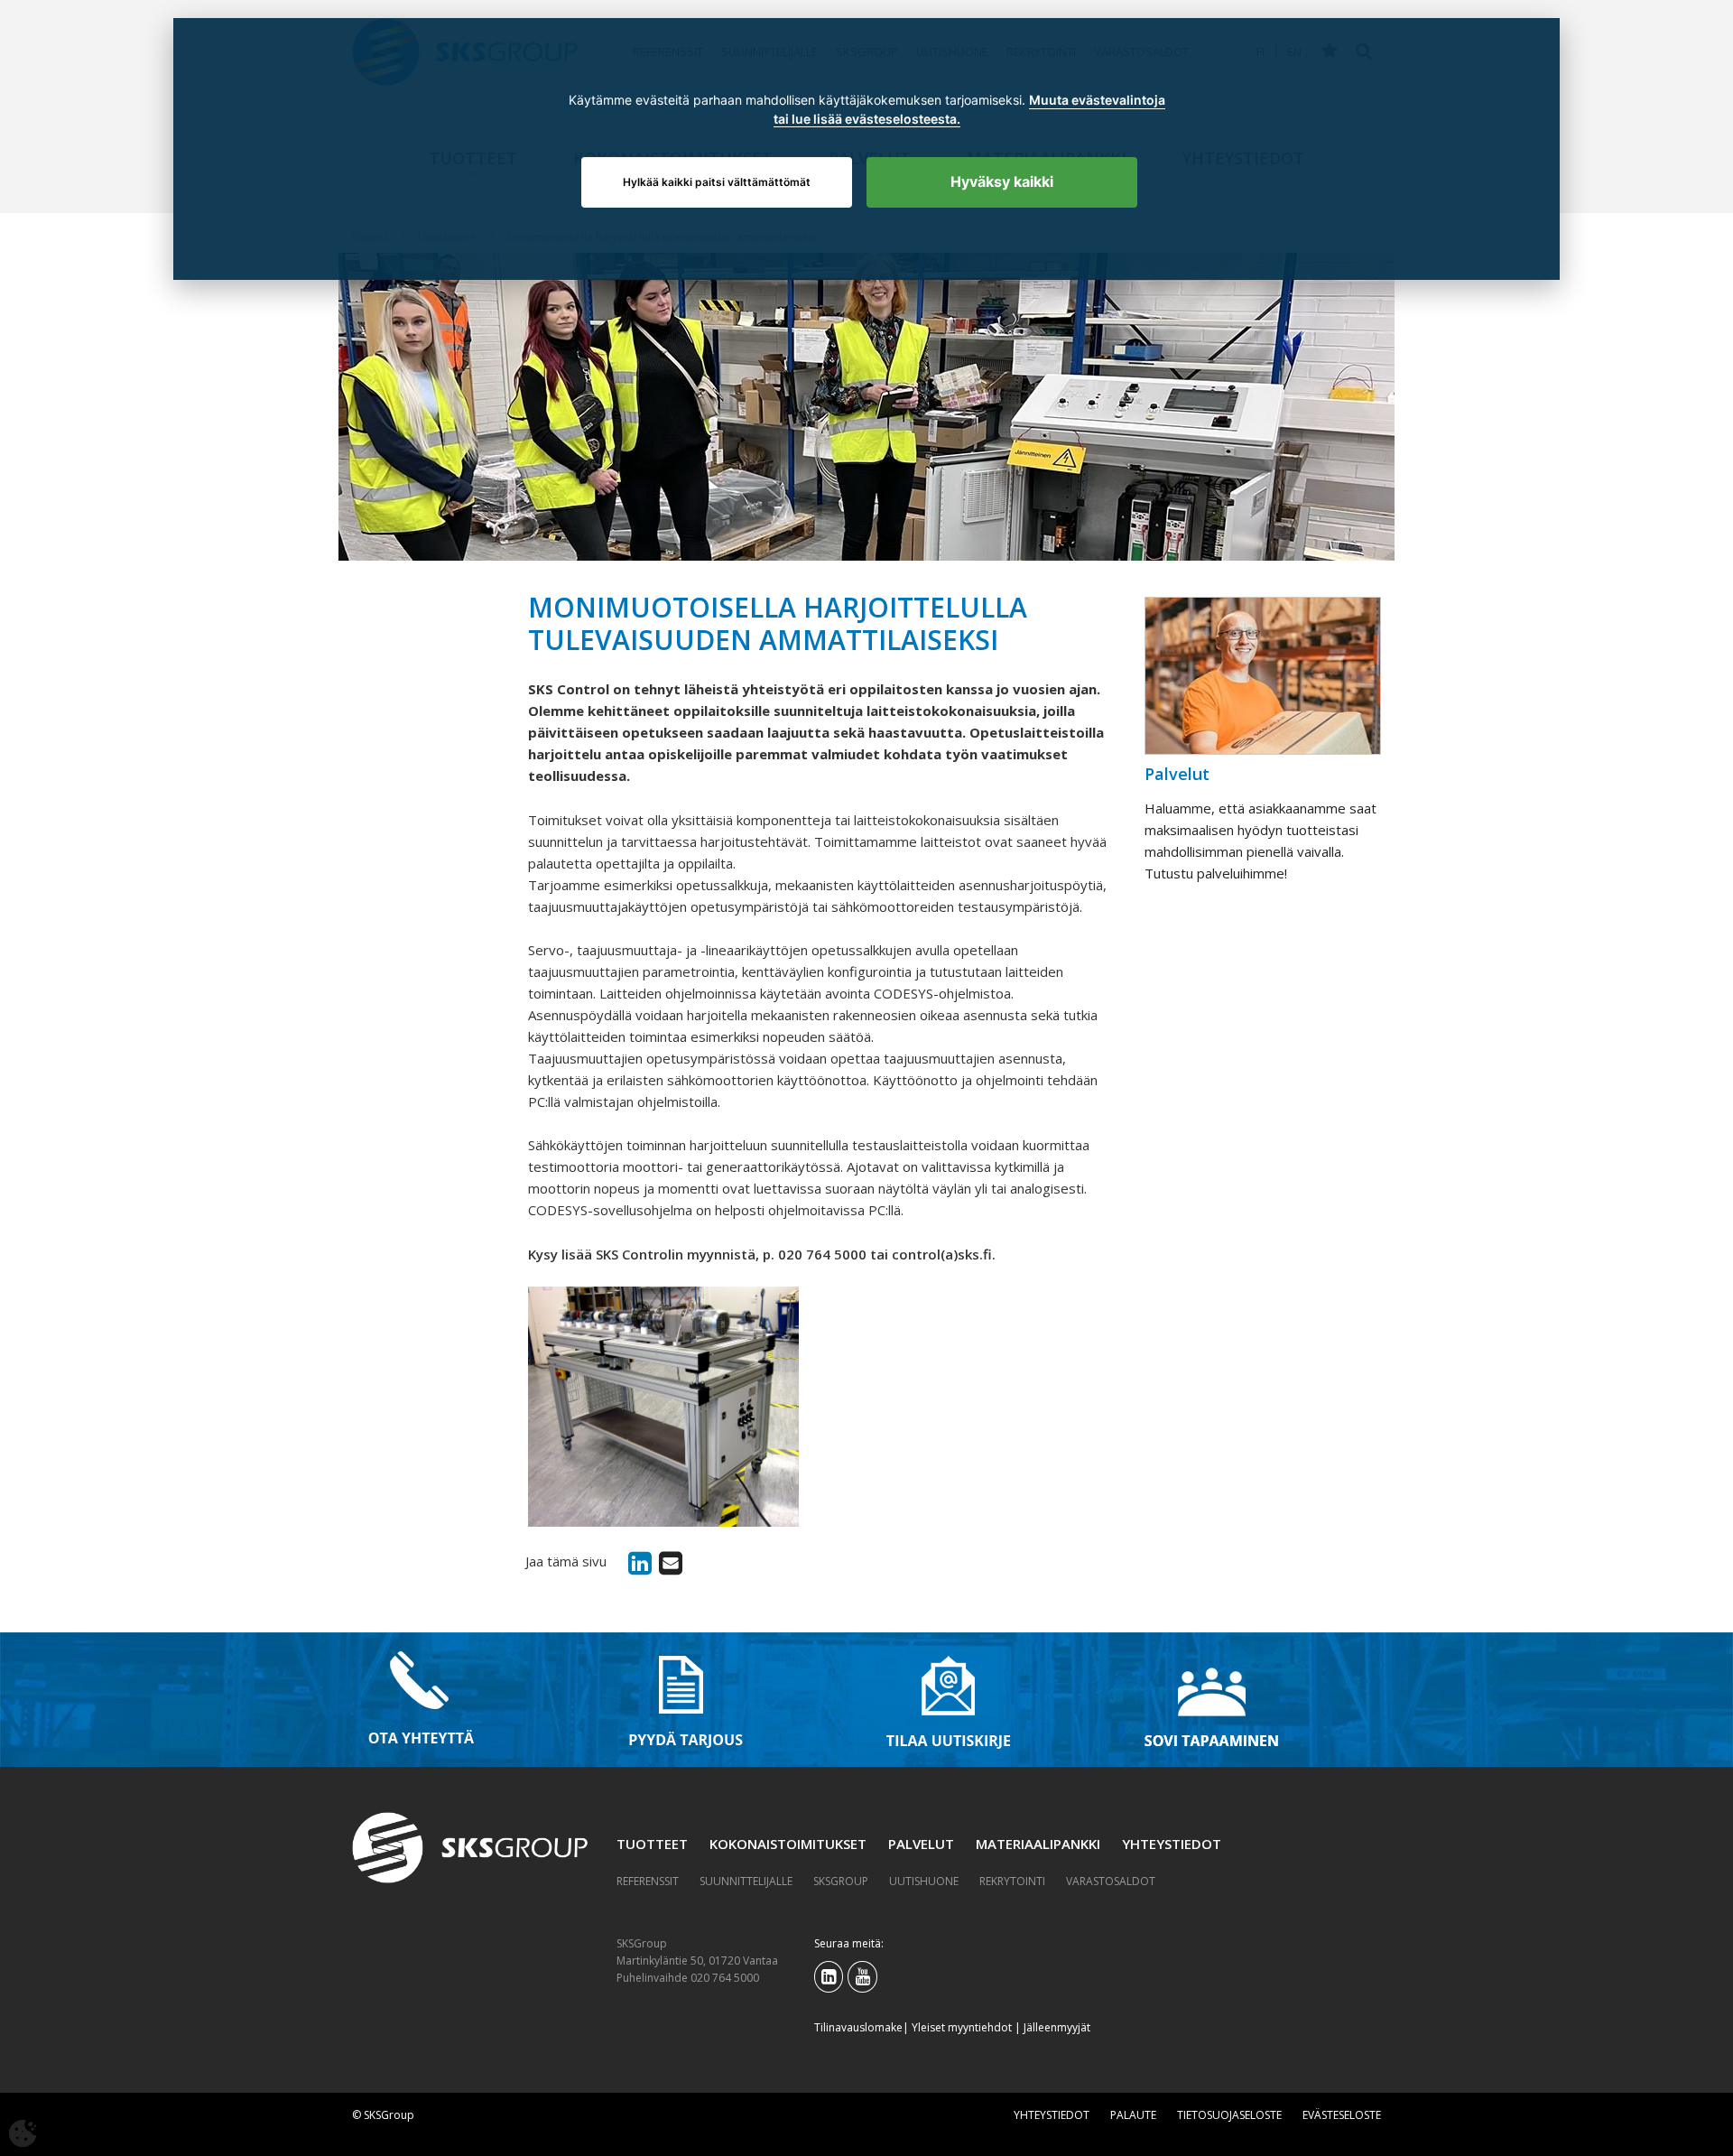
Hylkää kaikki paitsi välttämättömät (717, 182)
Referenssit (648, 1881)
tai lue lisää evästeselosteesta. (867, 119)
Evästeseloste (1342, 2115)
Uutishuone (924, 1881)
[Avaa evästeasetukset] (23, 2133)
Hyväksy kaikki (1002, 181)
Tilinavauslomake (858, 2027)
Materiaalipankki (1038, 1844)
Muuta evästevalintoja (1097, 100)
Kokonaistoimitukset (788, 1844)
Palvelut (921, 1844)
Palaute (1133, 2115)
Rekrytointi (1012, 1881)
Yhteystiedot (1172, 1844)
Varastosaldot (1111, 1881)
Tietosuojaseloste (1229, 2115)
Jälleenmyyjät (1057, 2027)
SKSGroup (841, 1881)
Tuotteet (652, 1844)
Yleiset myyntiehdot (962, 2027)
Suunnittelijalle (746, 1881)
